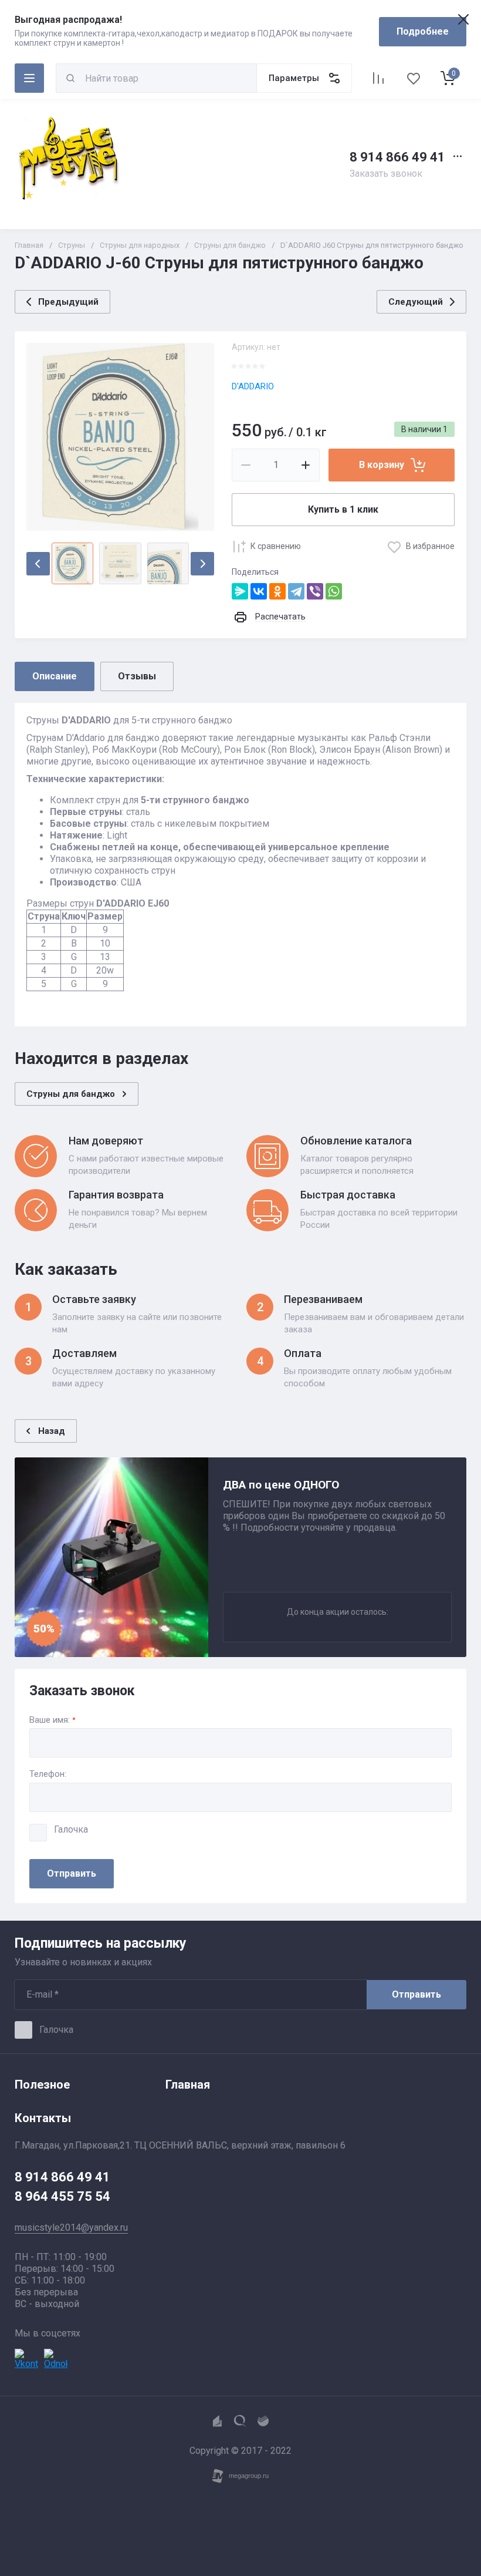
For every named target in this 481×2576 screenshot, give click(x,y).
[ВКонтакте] (259, 591)
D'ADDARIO (253, 386)
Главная (29, 245)
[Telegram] (296, 591)
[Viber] (315, 591)
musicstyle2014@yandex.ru (71, 2228)
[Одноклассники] (277, 591)
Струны (72, 245)
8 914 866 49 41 (397, 157)
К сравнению (276, 546)
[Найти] (70, 78)
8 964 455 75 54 (62, 2196)
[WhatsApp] (334, 591)
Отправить (72, 1873)
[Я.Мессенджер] (240, 591)
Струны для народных (140, 245)
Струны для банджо (230, 245)
